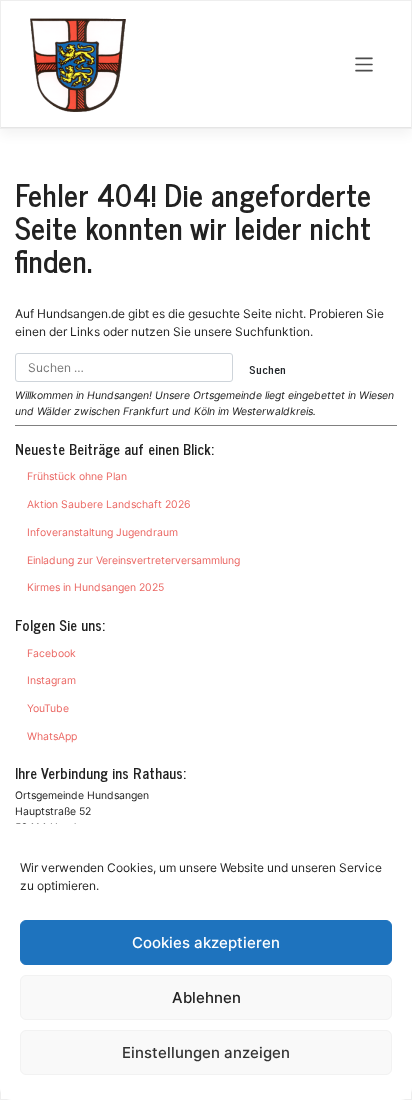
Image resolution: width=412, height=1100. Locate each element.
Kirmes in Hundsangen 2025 (95, 587)
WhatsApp (52, 736)
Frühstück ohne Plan (77, 476)
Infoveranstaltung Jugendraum (102, 532)
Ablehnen (206, 997)
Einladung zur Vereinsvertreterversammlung (133, 560)
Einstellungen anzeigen (206, 1052)
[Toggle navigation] (364, 64)
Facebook (51, 653)
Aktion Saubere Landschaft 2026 (109, 504)
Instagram (51, 680)
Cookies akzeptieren (206, 942)
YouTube (48, 708)
